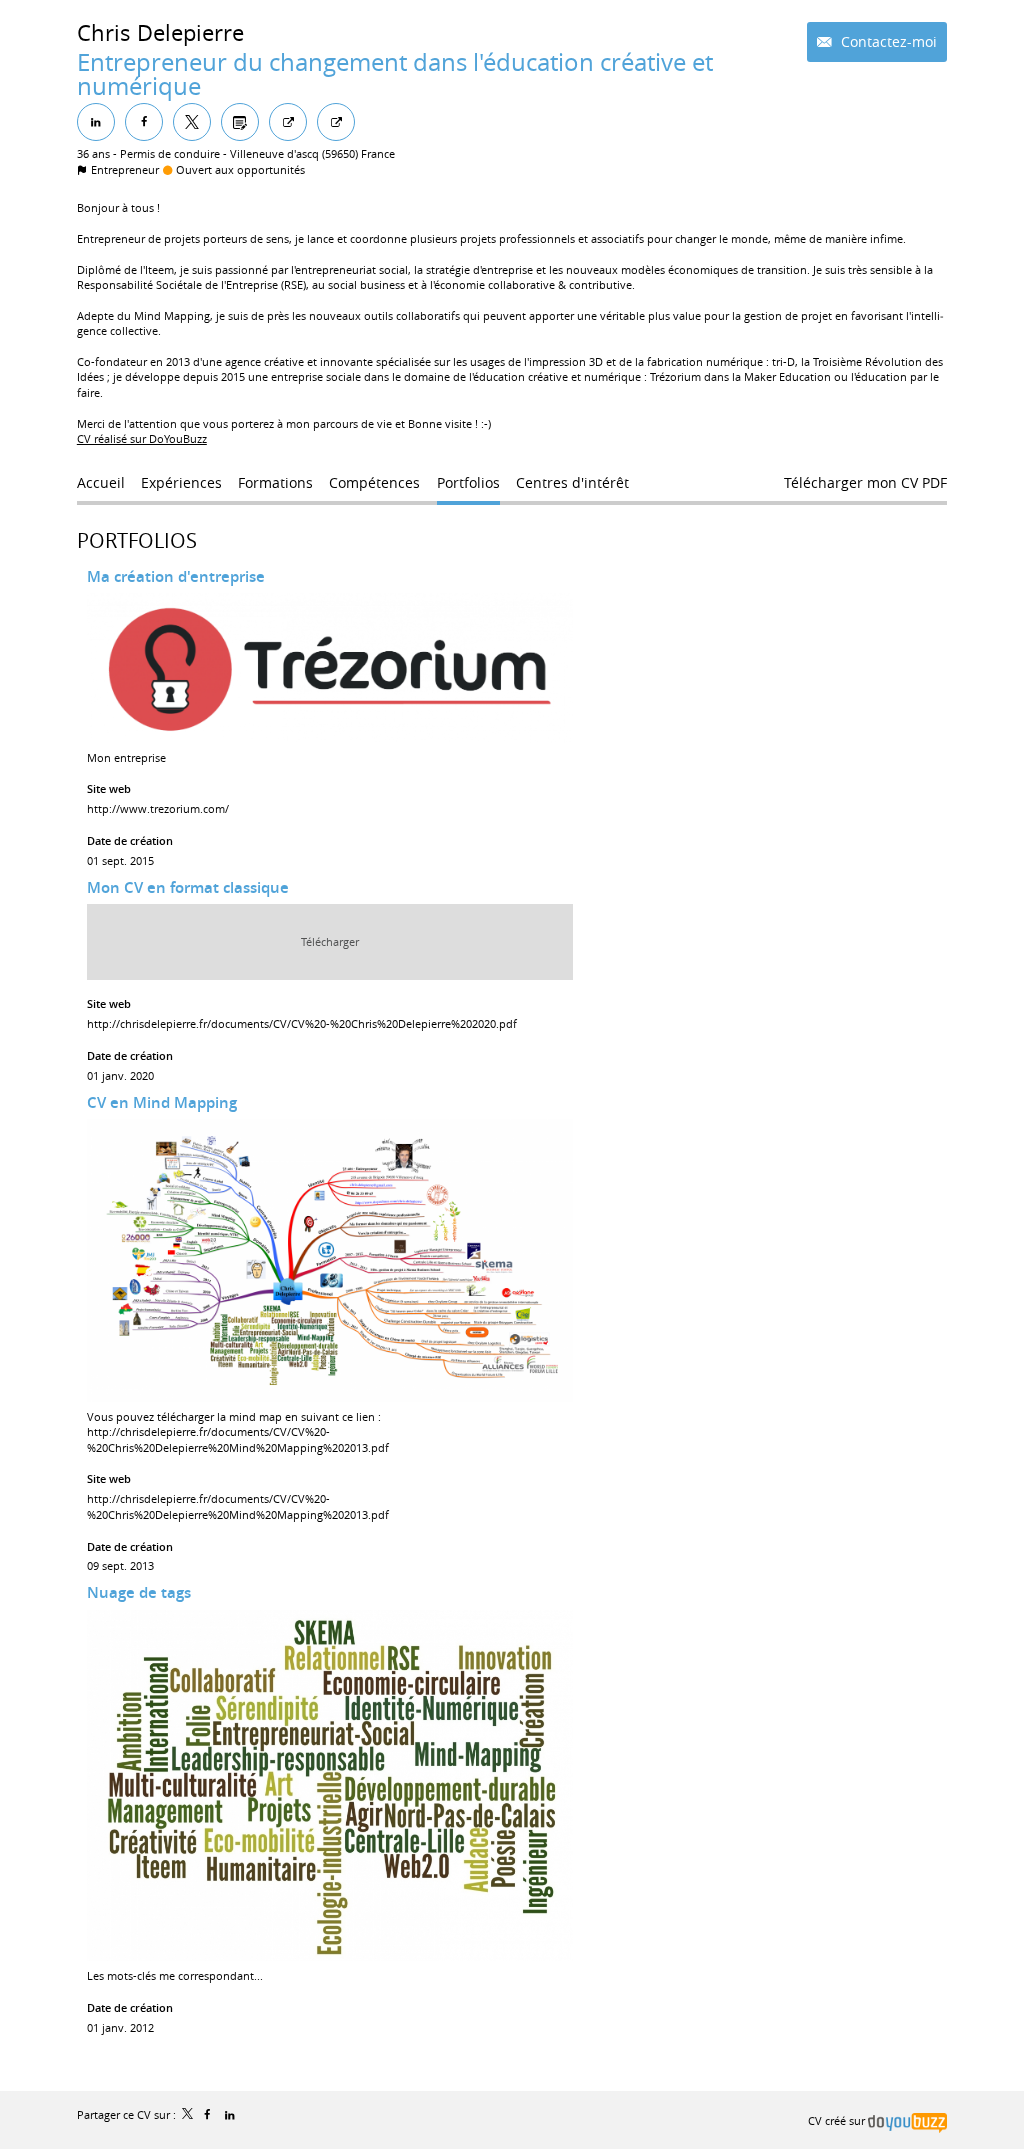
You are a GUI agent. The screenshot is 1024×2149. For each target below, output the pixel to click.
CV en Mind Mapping (162, 1102)
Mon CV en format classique (188, 887)
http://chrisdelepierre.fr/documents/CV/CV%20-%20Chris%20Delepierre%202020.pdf (302, 1023)
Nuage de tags (139, 1592)
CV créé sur (838, 2120)
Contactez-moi (887, 41)
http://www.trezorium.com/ (158, 808)
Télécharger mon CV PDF (865, 482)
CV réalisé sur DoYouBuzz (142, 438)
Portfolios (137, 540)
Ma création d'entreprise (176, 576)
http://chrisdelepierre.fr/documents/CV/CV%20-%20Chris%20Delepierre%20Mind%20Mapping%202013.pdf (238, 1439)
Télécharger (330, 941)
